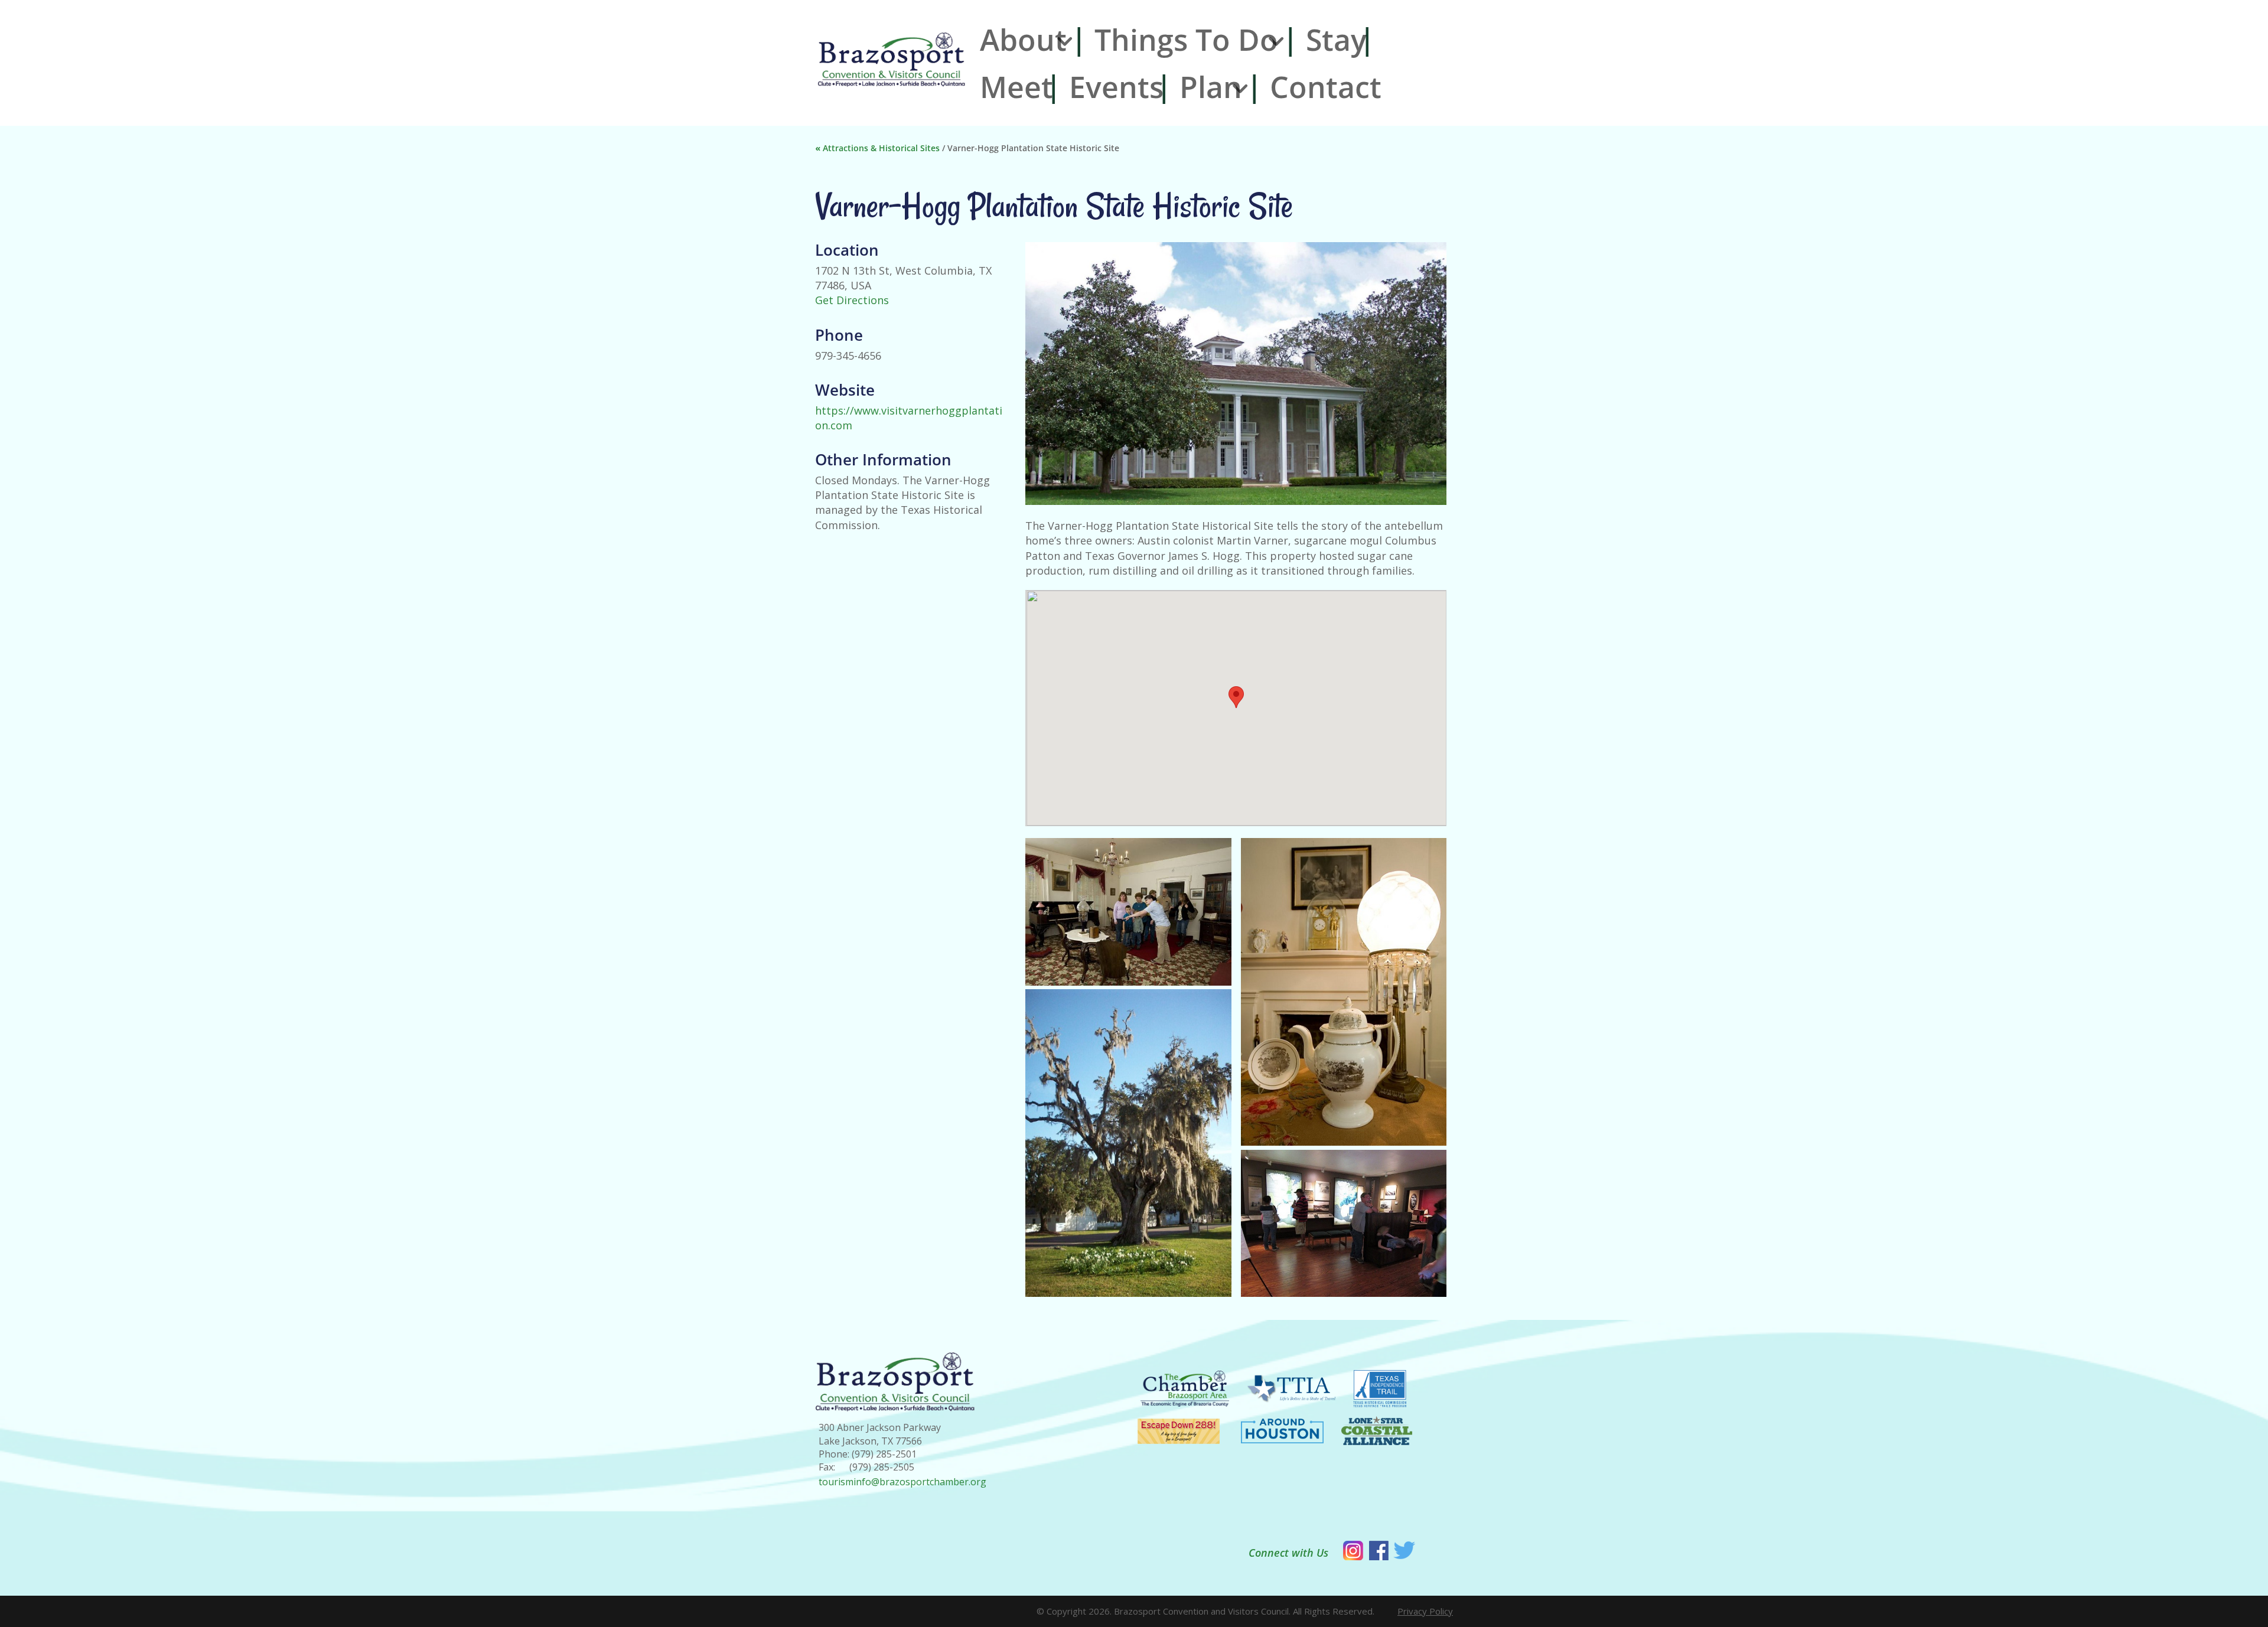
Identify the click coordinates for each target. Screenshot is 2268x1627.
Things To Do (1186, 40)
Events (1116, 87)
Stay (1336, 40)
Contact (1326, 87)
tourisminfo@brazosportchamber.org (902, 1482)
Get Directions (852, 300)
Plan (1211, 87)
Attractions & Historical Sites (881, 148)
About (1023, 40)
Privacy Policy (1425, 1611)
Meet (1016, 87)
